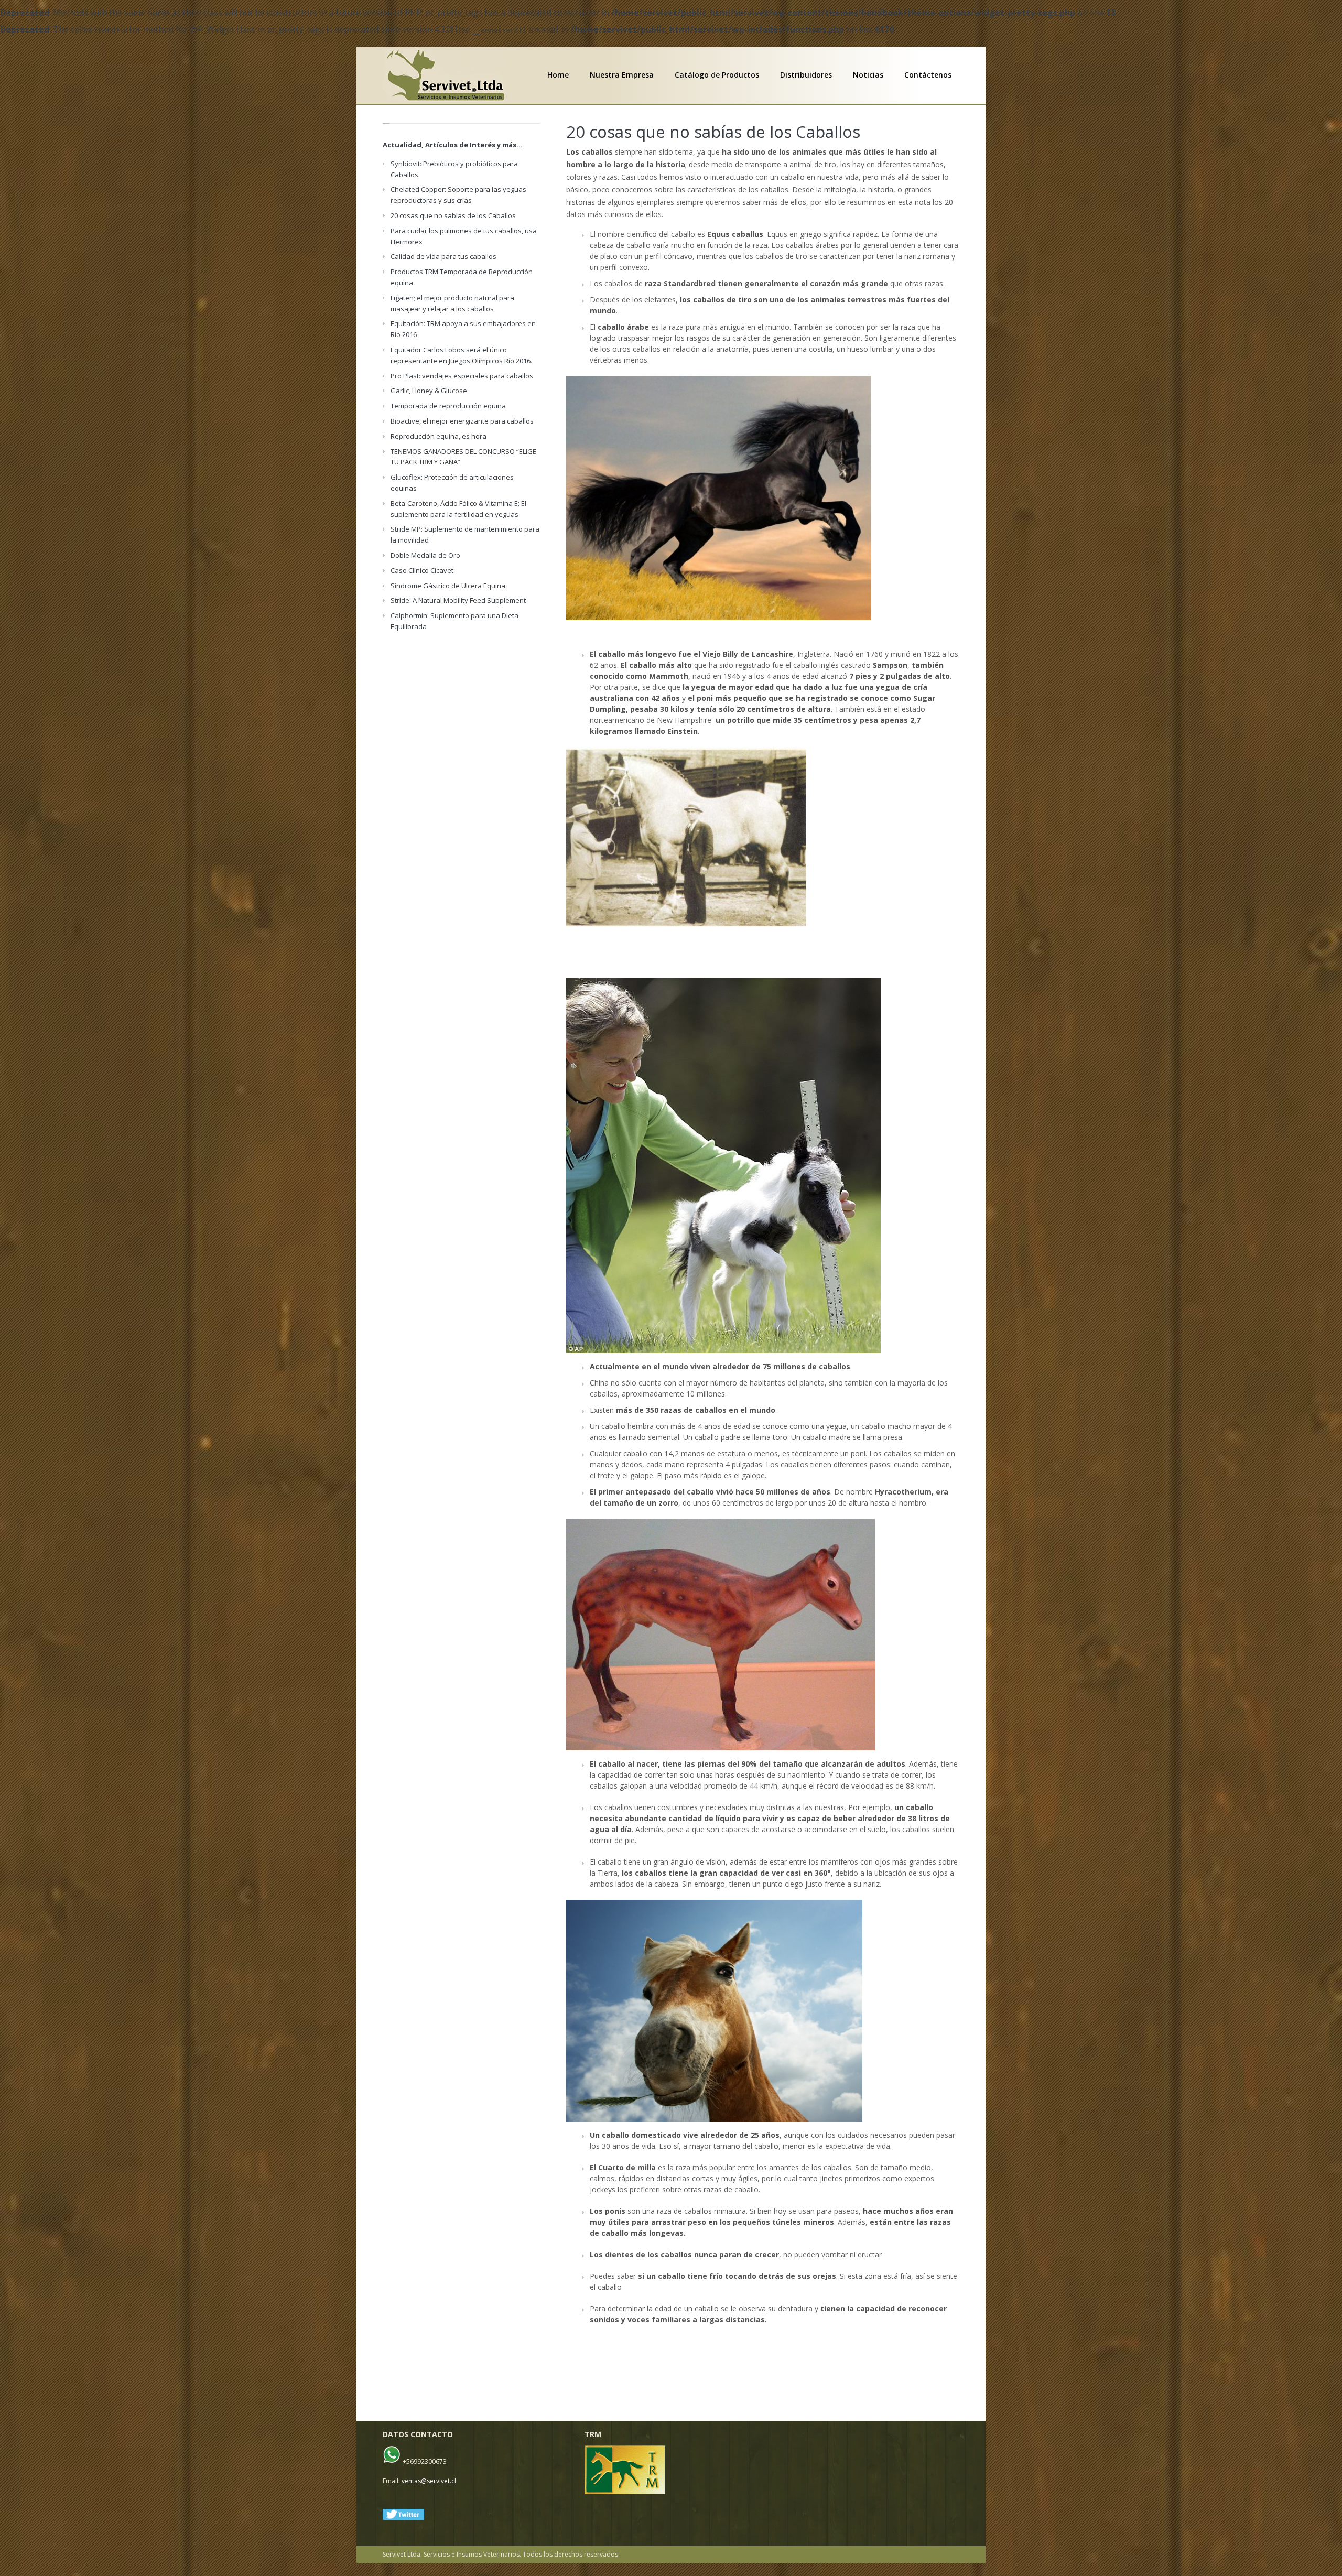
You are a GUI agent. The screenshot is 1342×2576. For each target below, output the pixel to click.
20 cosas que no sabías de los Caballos (713, 132)
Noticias (868, 75)
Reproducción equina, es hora (439, 436)
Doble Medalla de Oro (425, 555)
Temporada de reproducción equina (448, 406)
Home (558, 75)
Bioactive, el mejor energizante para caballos (462, 421)
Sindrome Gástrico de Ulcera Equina (448, 586)
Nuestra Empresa (622, 75)
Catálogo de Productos (717, 75)
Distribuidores (806, 75)
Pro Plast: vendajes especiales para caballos (462, 376)
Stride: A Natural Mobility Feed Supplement (458, 600)
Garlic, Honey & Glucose (429, 391)
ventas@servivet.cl (429, 2481)
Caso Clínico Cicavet (422, 570)
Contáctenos (928, 75)
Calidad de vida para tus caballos (443, 256)
